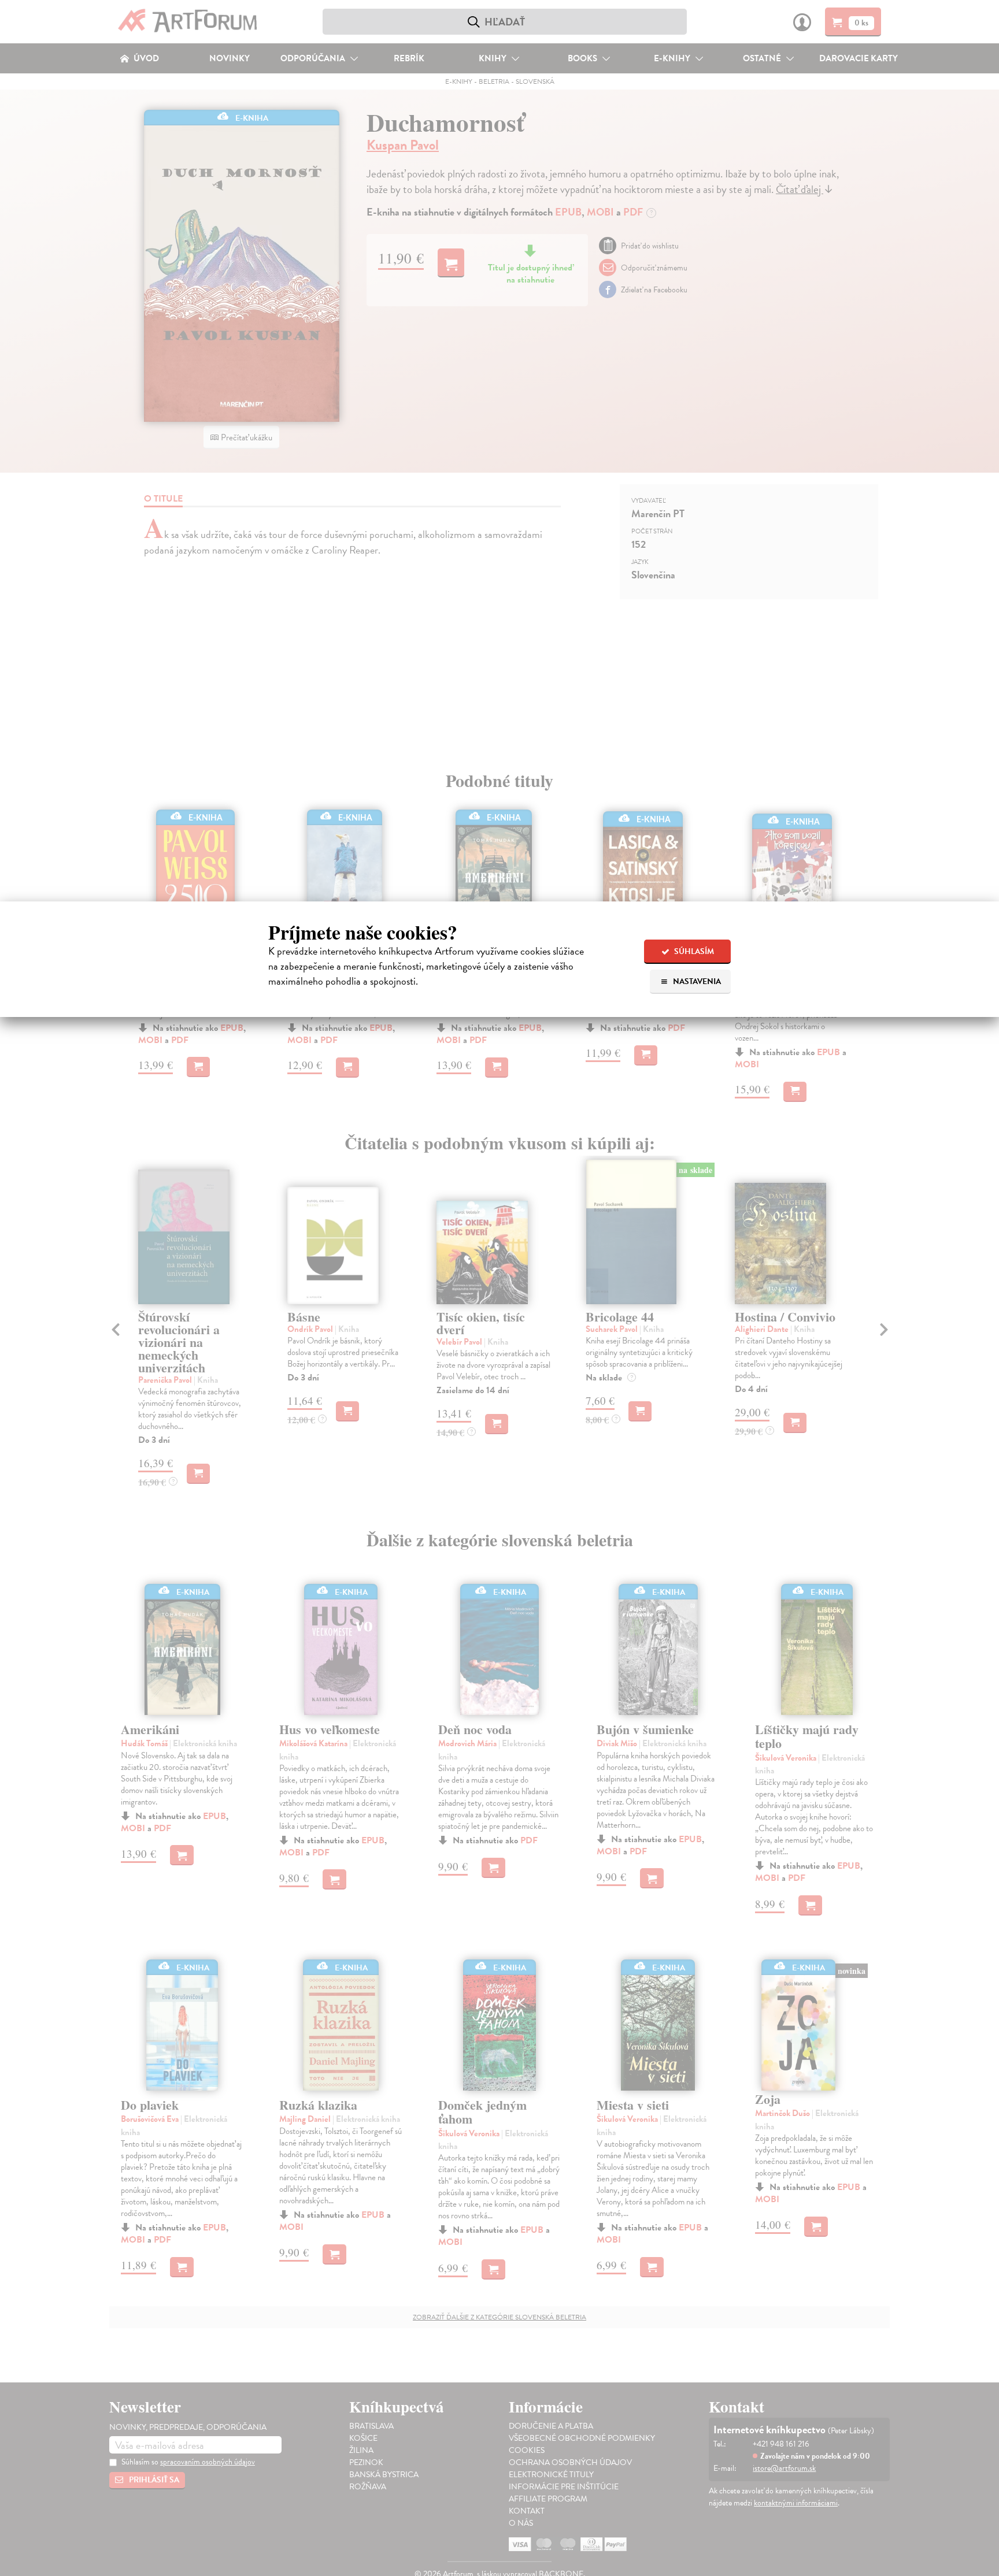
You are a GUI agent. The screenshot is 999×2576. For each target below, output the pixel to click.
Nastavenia (696, 981)
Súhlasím (693, 951)
